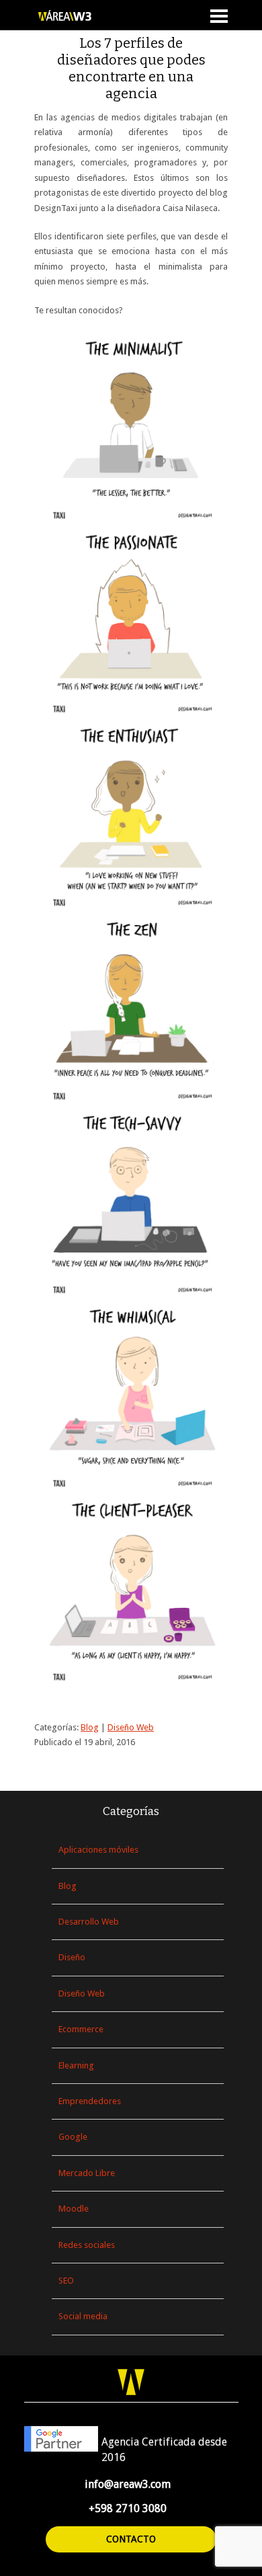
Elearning (76, 2065)
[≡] (219, 19)
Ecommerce (81, 2029)
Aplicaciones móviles (98, 1850)
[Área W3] (78, 16)
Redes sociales (87, 2245)
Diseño (72, 1957)
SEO (66, 2281)
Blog (90, 1727)
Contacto (131, 2539)
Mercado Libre (87, 2173)
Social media (83, 2316)
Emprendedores (90, 2101)
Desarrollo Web (89, 1922)
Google (73, 2137)
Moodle (74, 2209)
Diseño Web (131, 1727)
